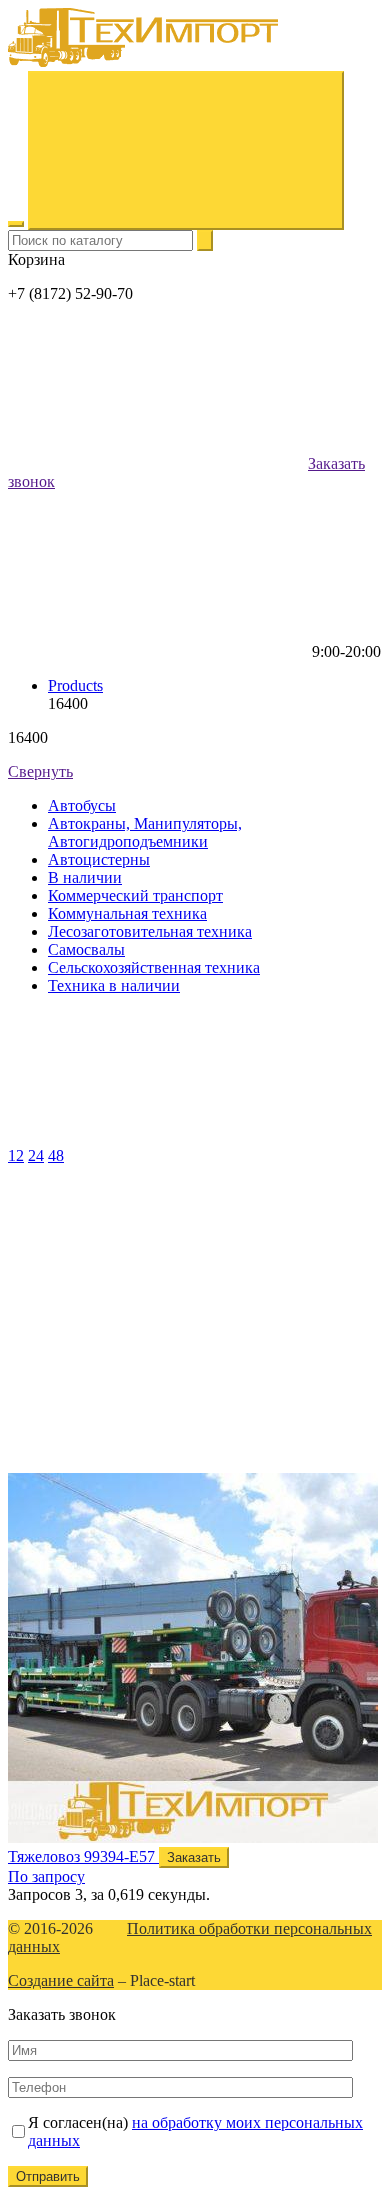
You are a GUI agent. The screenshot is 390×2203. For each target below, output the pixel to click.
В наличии (85, 877)
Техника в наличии (114, 985)
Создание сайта (61, 1980)
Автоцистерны (99, 859)
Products (75, 685)
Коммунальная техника (127, 913)
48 (56, 1155)
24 (36, 1155)
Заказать (194, 1857)
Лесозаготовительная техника (150, 931)
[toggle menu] (16, 224)
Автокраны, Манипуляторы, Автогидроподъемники (145, 832)
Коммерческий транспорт (135, 895)
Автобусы (82, 805)
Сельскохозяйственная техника (154, 967)
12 (16, 1155)
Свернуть (40, 771)
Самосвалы (86, 949)
